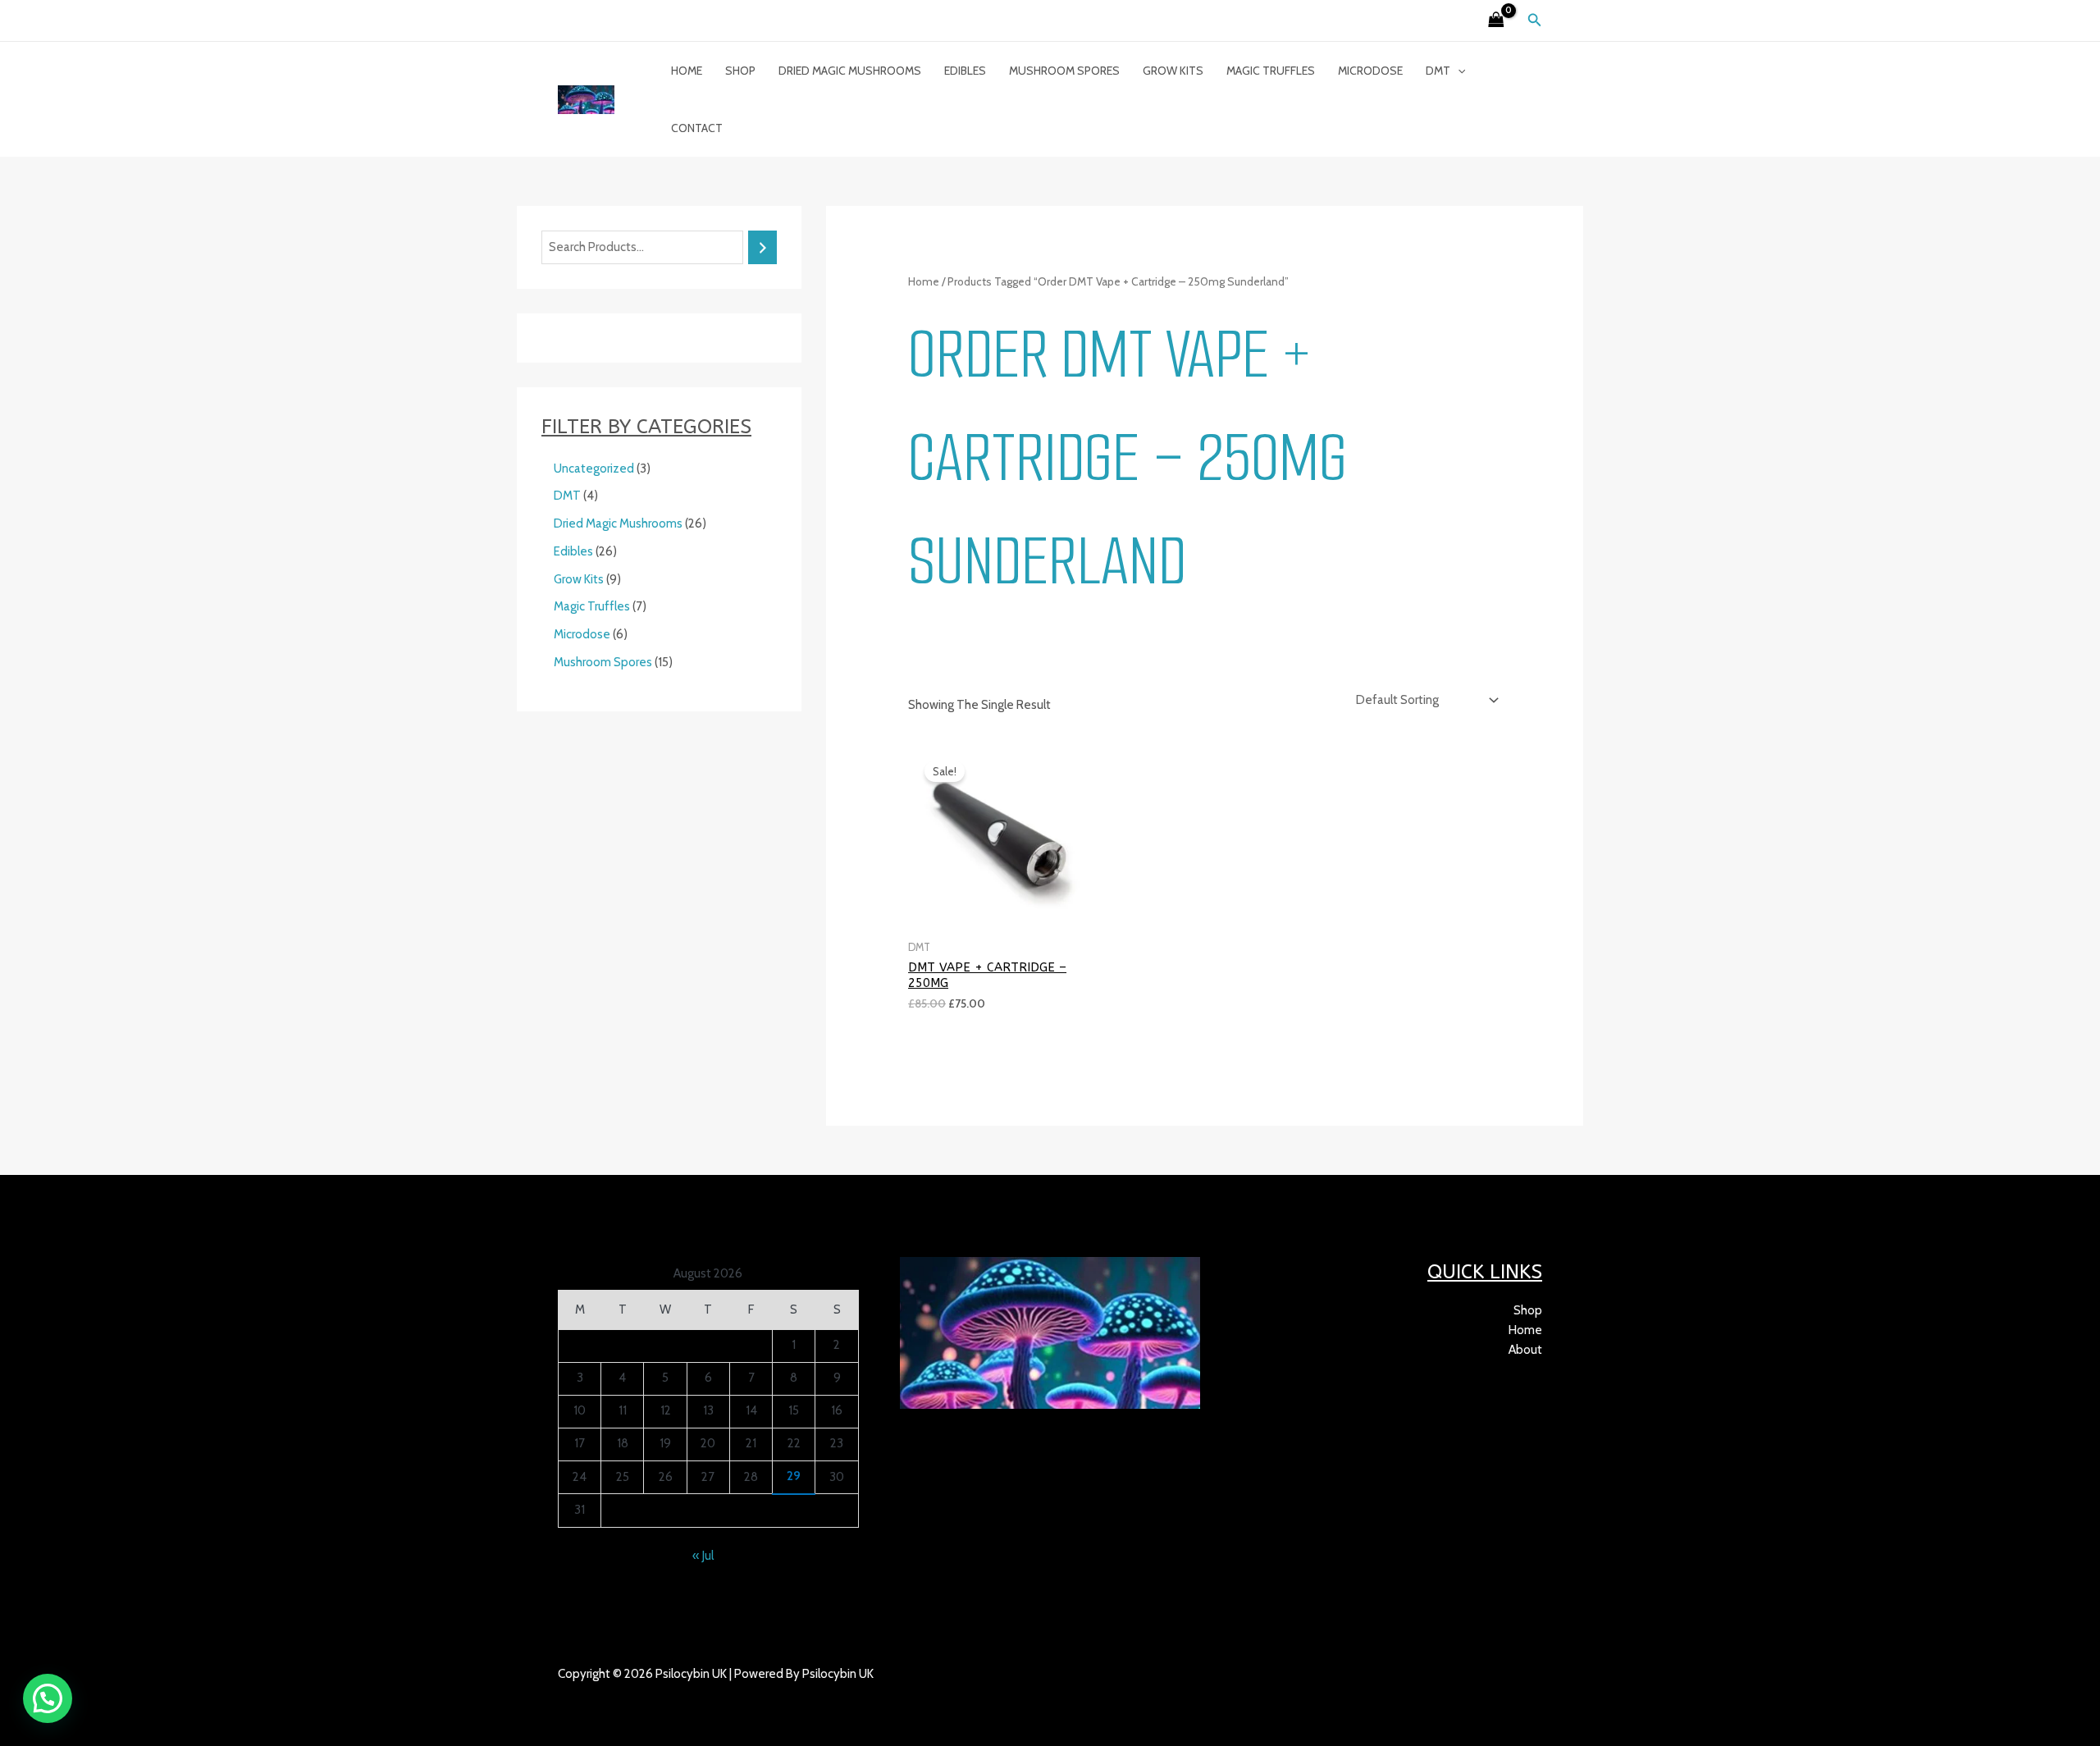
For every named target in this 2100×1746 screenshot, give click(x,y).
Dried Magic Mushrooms (850, 71)
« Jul (703, 1556)
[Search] (762, 247)
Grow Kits (1173, 71)
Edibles (965, 71)
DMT (1438, 71)
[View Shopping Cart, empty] (1496, 21)
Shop (740, 71)
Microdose (1370, 71)
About (1525, 1350)
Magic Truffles (1271, 71)
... (633, 1693)
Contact (697, 128)
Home (687, 71)
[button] (1535, 21)
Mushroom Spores (1064, 71)
